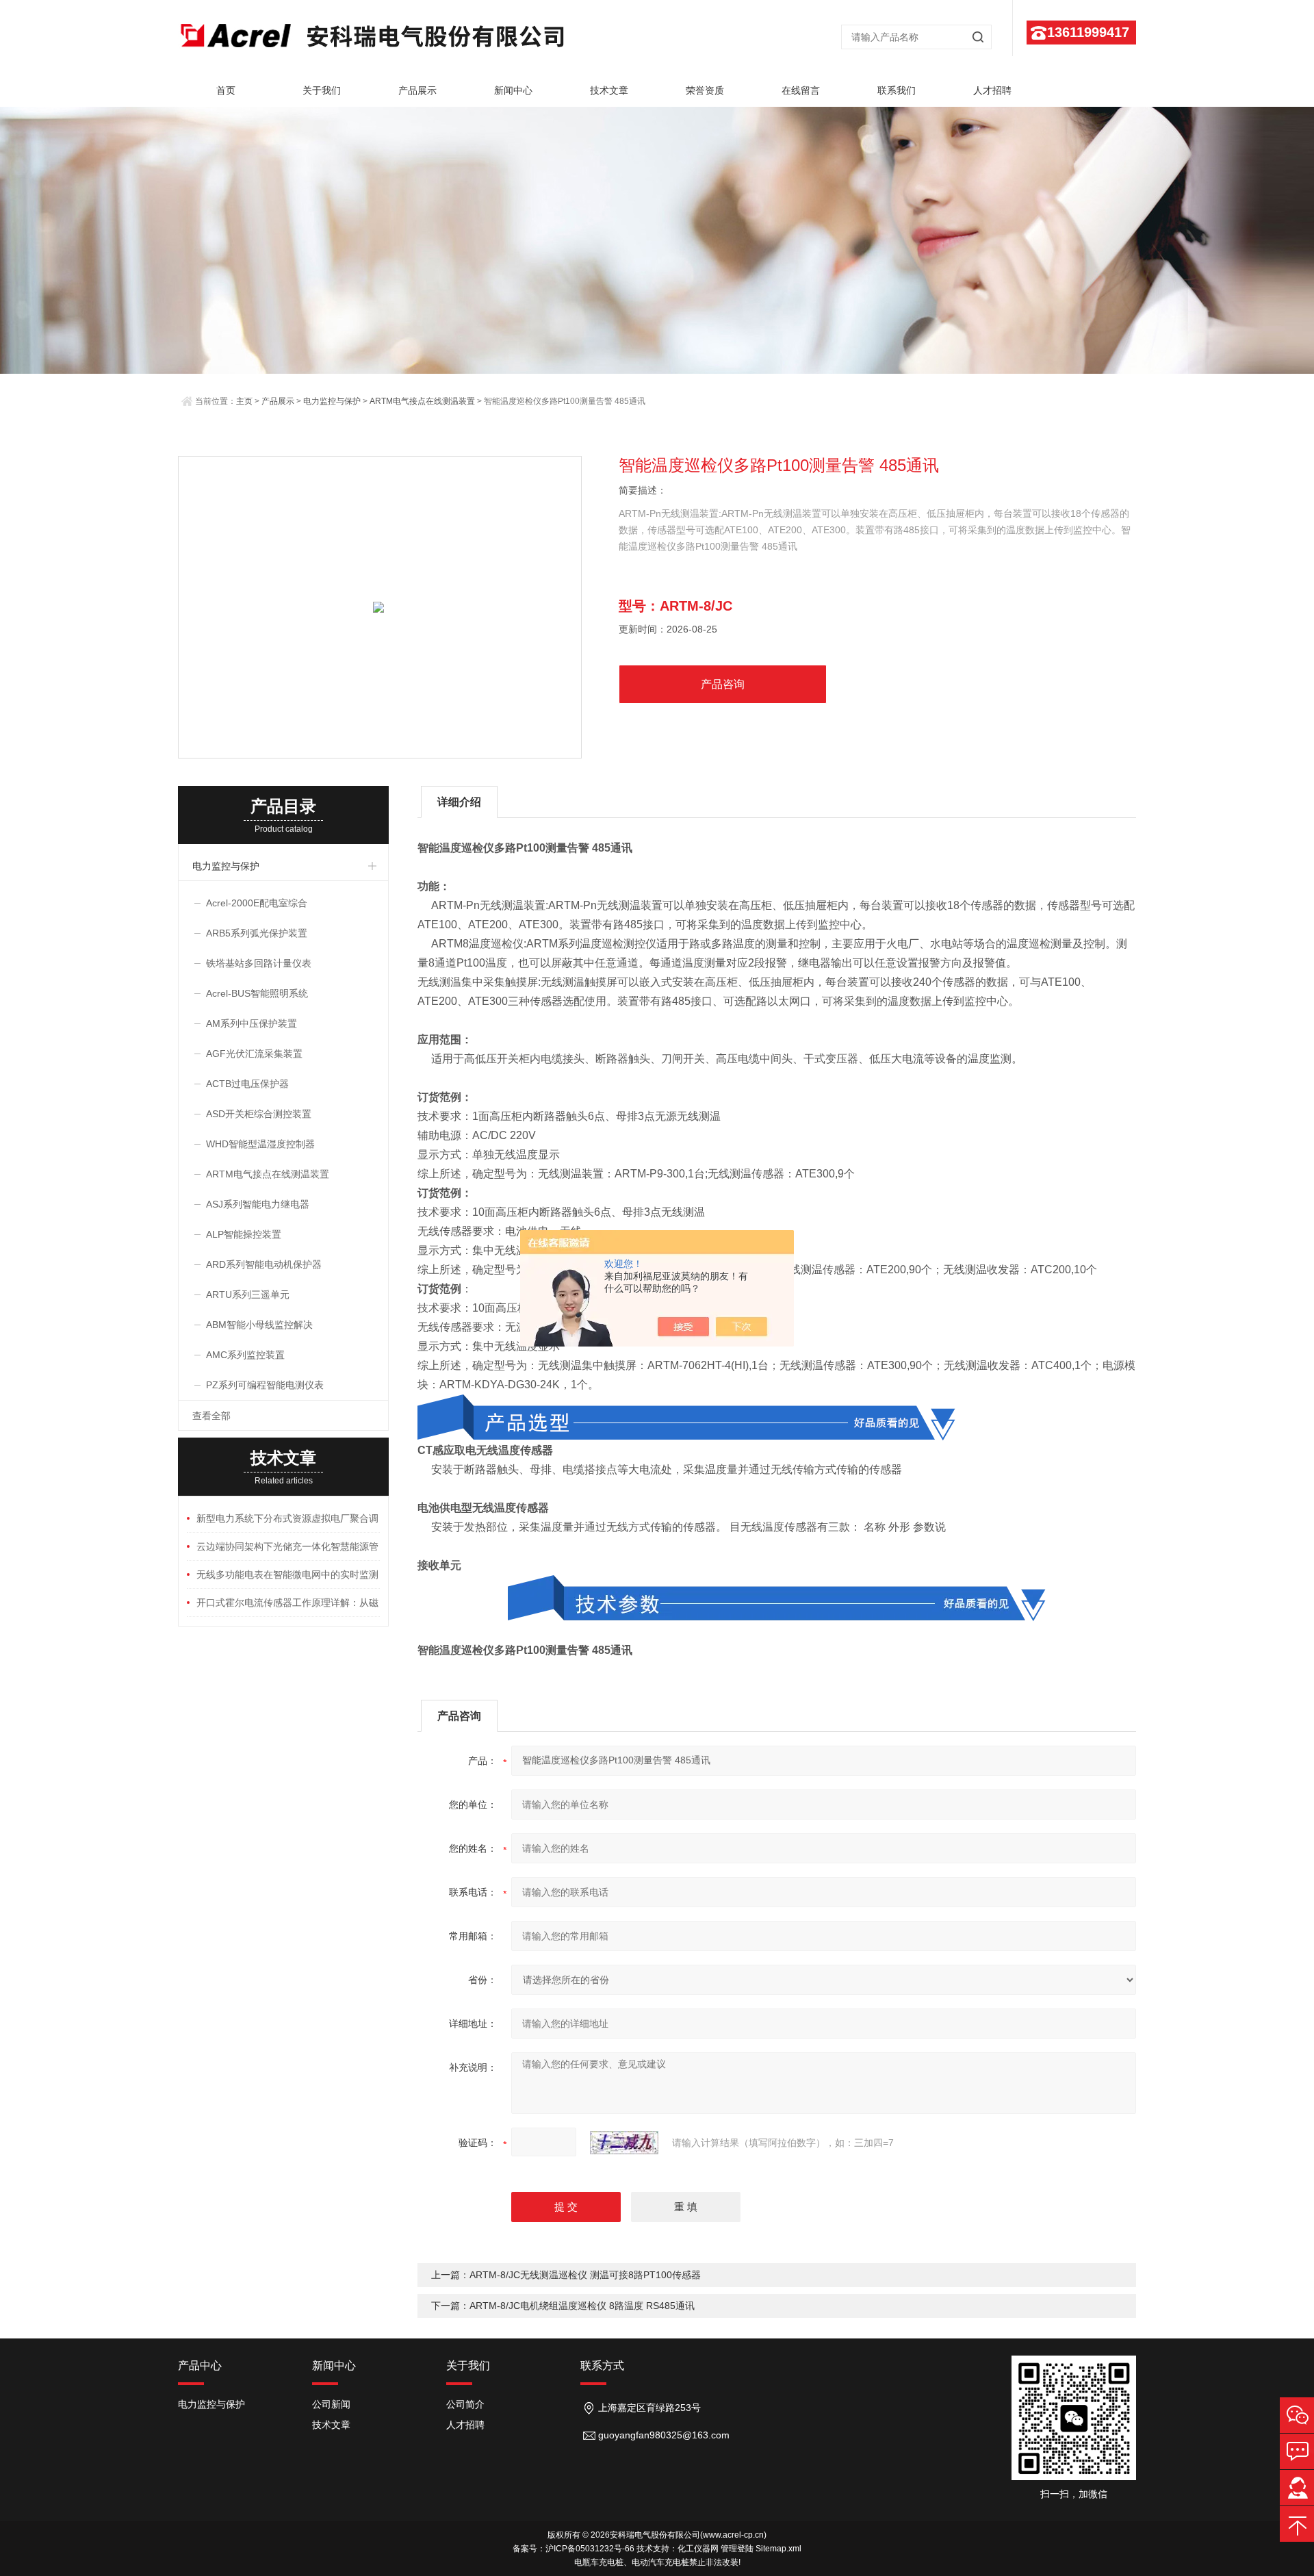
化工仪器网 (698, 2549)
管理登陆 (737, 2549)
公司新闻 (331, 2404)
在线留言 (801, 90)
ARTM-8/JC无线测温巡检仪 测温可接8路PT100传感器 (585, 2275)
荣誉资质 (705, 90)
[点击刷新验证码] (624, 2143)
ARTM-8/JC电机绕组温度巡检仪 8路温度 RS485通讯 (582, 2306)
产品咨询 (723, 684)
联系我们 (897, 90)
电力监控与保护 (332, 401)
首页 (226, 90)
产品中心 (200, 2365)
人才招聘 (992, 90)
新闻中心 (513, 90)
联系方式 (602, 2365)
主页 (244, 401)
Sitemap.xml (778, 2549)
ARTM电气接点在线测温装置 (422, 401)
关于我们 (322, 90)
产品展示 (417, 90)
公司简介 (465, 2404)
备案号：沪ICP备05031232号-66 (574, 2549)
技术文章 (609, 90)
